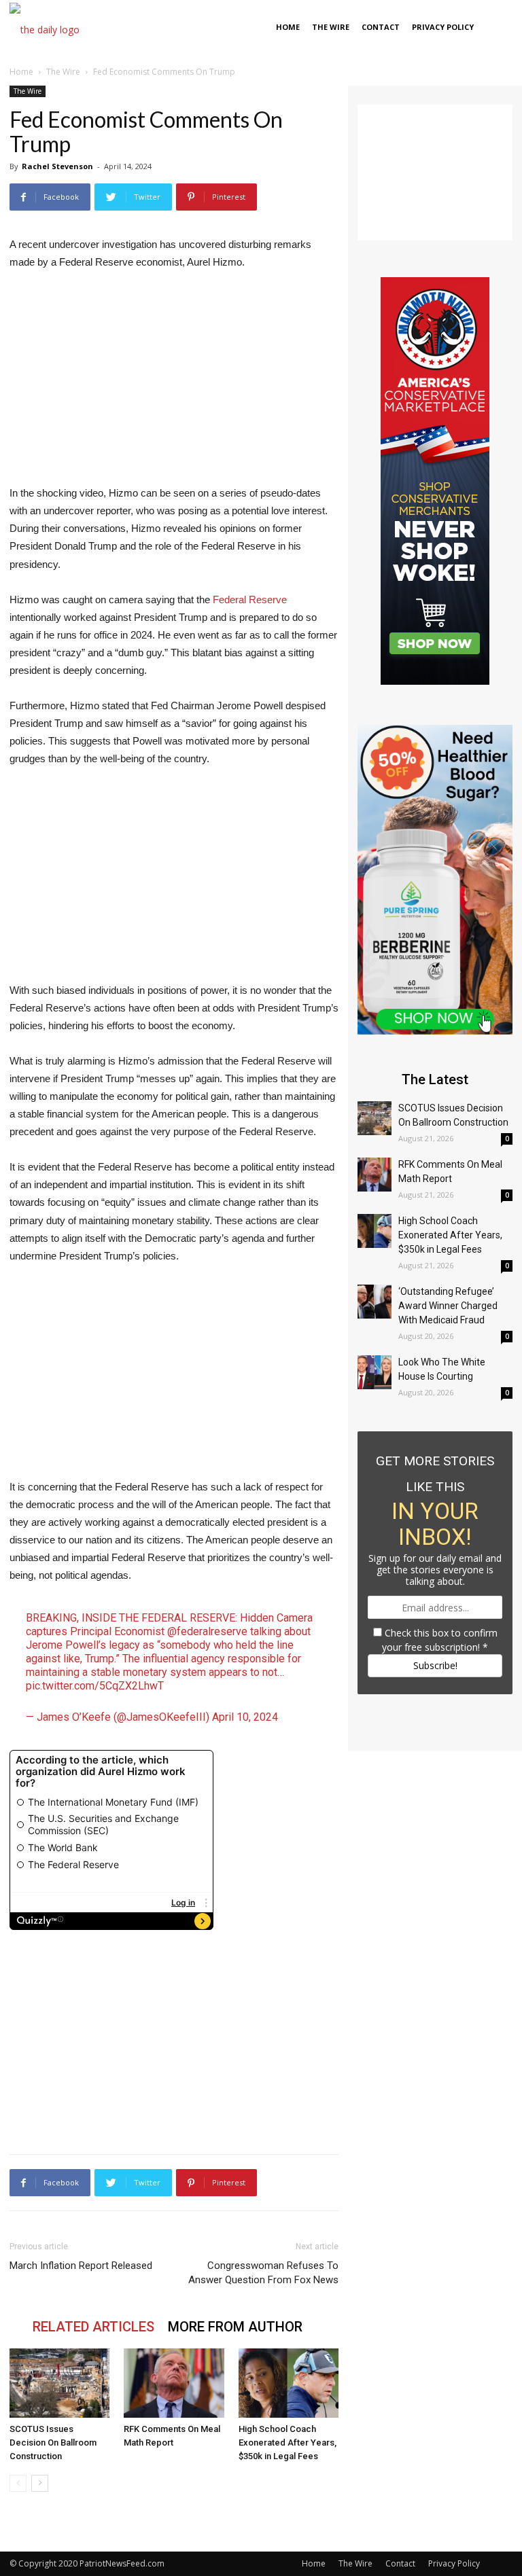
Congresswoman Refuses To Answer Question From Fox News (263, 2273)
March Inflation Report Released (81, 2266)
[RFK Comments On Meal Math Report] (174, 2383)
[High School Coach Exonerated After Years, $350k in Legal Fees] (289, 2383)
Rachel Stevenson (57, 166)
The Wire (331, 27)
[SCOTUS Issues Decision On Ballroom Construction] (59, 2383)
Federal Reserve (250, 600)
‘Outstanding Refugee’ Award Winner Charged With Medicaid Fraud (448, 1306)
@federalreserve (207, 1631)
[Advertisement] (174, 384)
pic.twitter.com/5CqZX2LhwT (95, 1686)
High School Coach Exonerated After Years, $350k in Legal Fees (288, 2443)
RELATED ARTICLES (93, 2327)
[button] (496, 28)
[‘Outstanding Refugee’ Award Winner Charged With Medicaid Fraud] (375, 1302)
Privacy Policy (443, 27)
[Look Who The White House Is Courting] (375, 1372)
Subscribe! (435, 1665)
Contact (381, 27)
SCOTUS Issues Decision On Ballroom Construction (53, 2443)
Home (288, 27)
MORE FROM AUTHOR (235, 2327)
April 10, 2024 (245, 1717)
